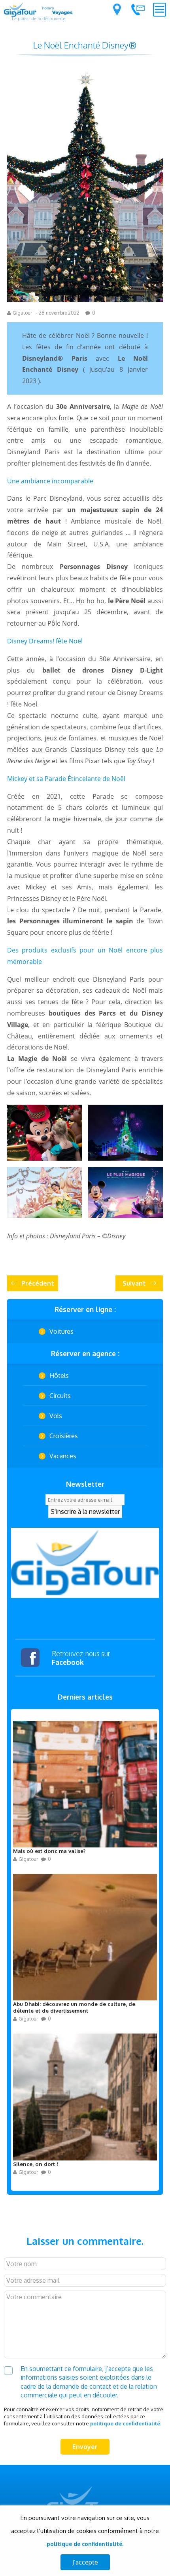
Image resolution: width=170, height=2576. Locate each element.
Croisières (64, 1436)
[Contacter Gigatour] (138, 9)
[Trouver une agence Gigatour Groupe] (117, 9)
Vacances (63, 1456)
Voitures (61, 1331)
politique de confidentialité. (126, 2423)
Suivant (134, 1283)
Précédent (38, 1283)
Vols (56, 1416)
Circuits (60, 1396)
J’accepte (85, 2562)
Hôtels (59, 1376)
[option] (85, 1563)
